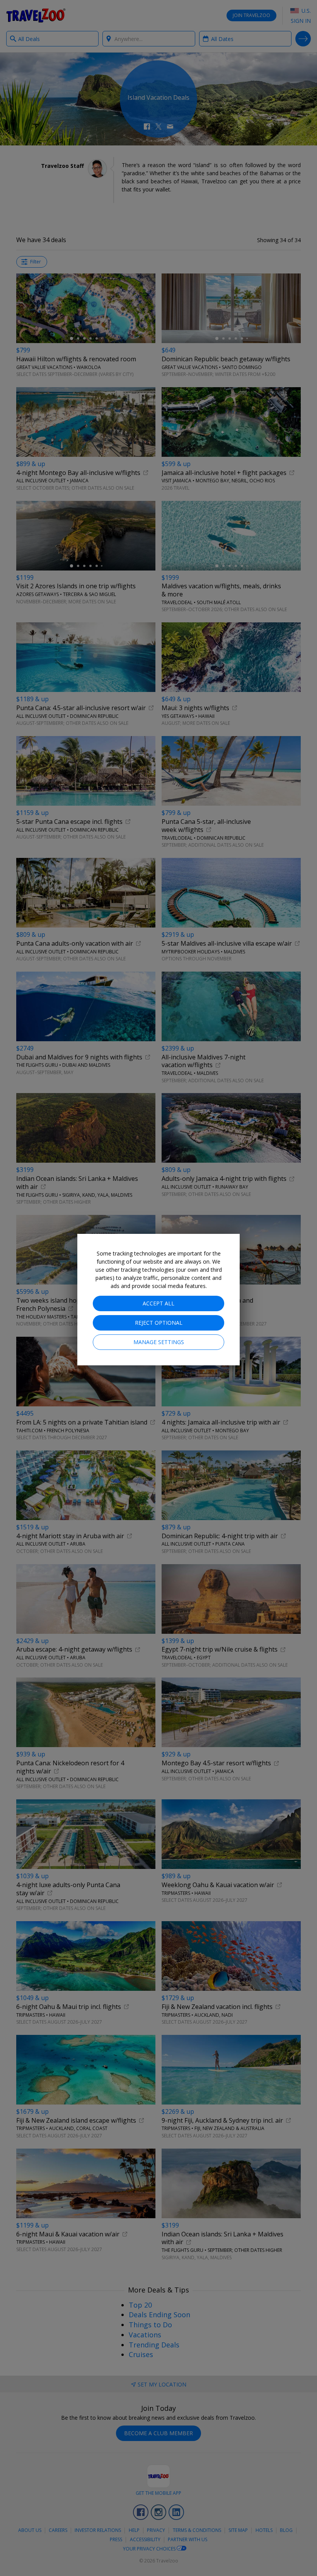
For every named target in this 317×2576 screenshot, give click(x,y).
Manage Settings (159, 1342)
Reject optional (159, 1323)
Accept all (158, 1303)
